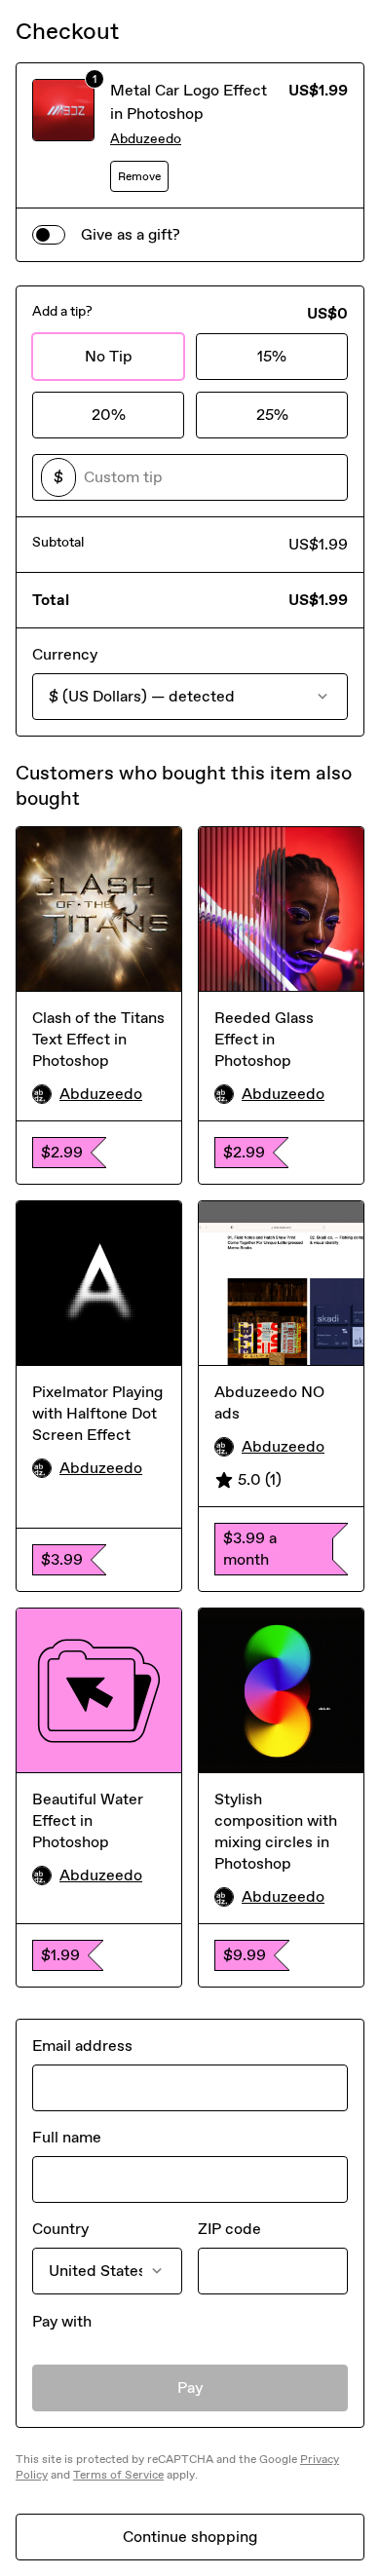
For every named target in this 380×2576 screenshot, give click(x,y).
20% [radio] (109, 415)
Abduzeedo (146, 139)
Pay (190, 2387)
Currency (65, 654)
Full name (67, 2137)
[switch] (49, 235)
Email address (82, 2046)
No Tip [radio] (109, 356)
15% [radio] (272, 356)
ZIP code (229, 2229)
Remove (139, 176)
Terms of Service (118, 2475)
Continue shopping (190, 2537)
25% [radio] (272, 415)
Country (60, 2229)
